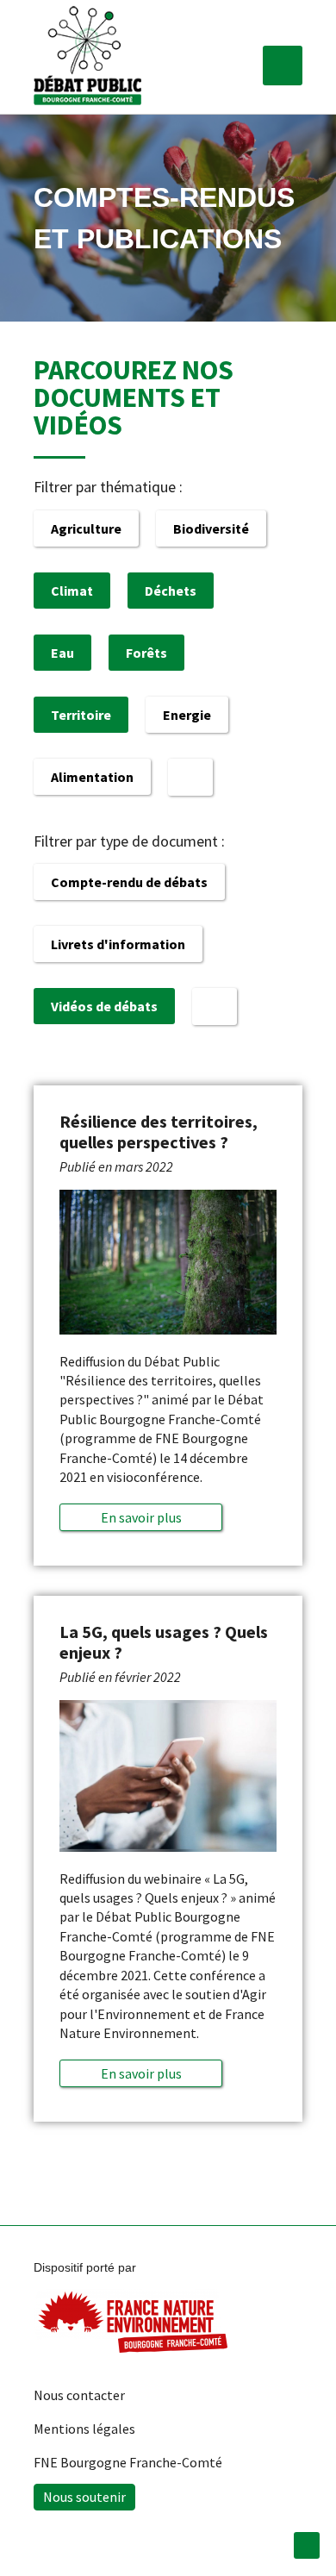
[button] (283, 66)
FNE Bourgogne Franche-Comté (128, 2462)
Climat (72, 591)
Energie (187, 715)
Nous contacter (79, 2395)
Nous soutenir (84, 2497)
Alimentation (92, 777)
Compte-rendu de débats (129, 882)
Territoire (81, 715)
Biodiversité (211, 528)
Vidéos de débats (104, 1006)
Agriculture (86, 528)
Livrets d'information (118, 944)
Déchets (171, 591)
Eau (62, 653)
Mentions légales (84, 2429)
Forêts (146, 653)
